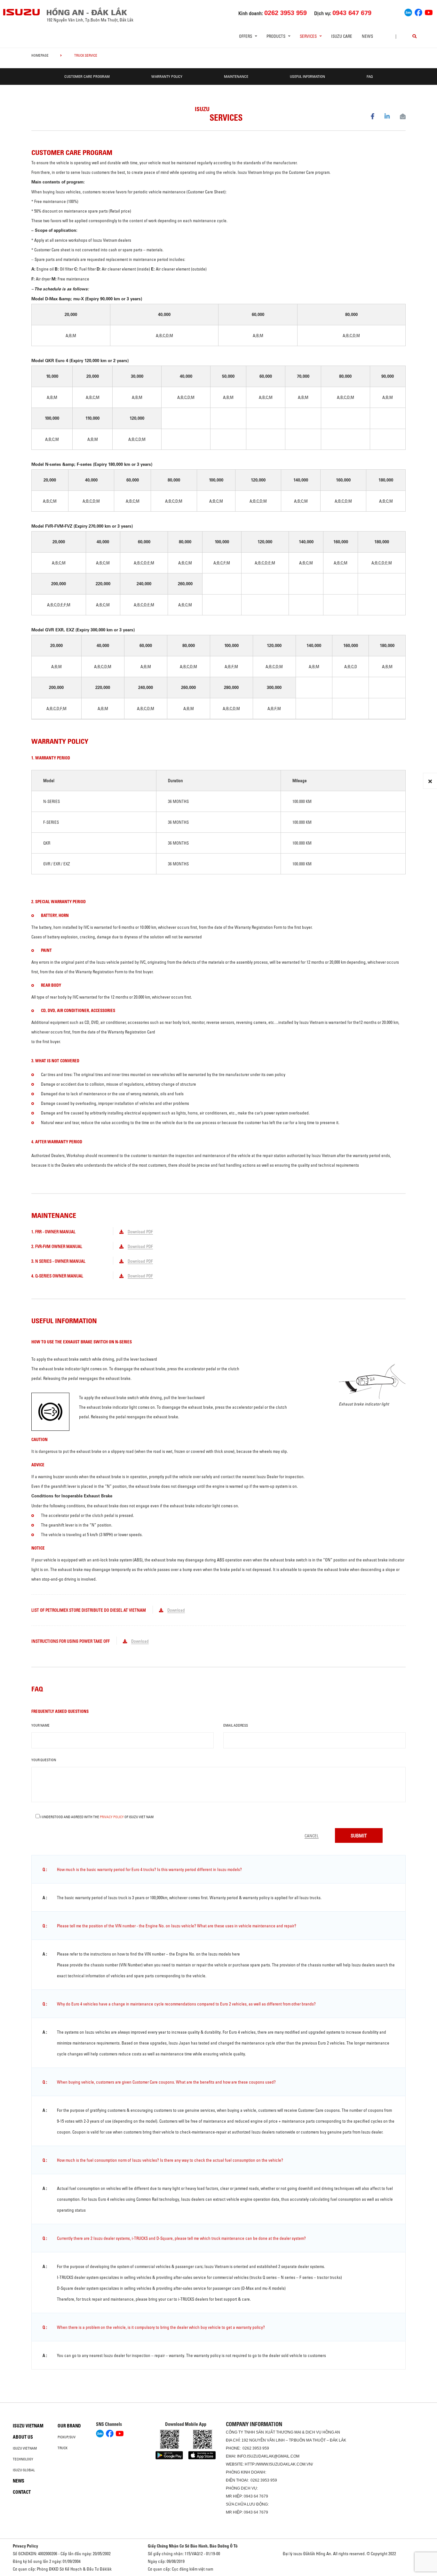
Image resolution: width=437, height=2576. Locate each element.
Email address (236, 1725)
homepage (40, 55)
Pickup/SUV (67, 2437)
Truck (63, 2448)
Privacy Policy (112, 1817)
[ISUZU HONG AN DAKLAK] (22, 12)
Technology (23, 2459)
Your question (44, 1760)
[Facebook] (418, 12)
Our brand (69, 2426)
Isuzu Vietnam (28, 2426)
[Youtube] (429, 12)
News (367, 36)
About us (23, 2437)
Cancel (312, 1836)
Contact (22, 2492)
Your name (40, 1725)
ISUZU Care (342, 36)
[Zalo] (408, 12)
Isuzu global (24, 2470)
